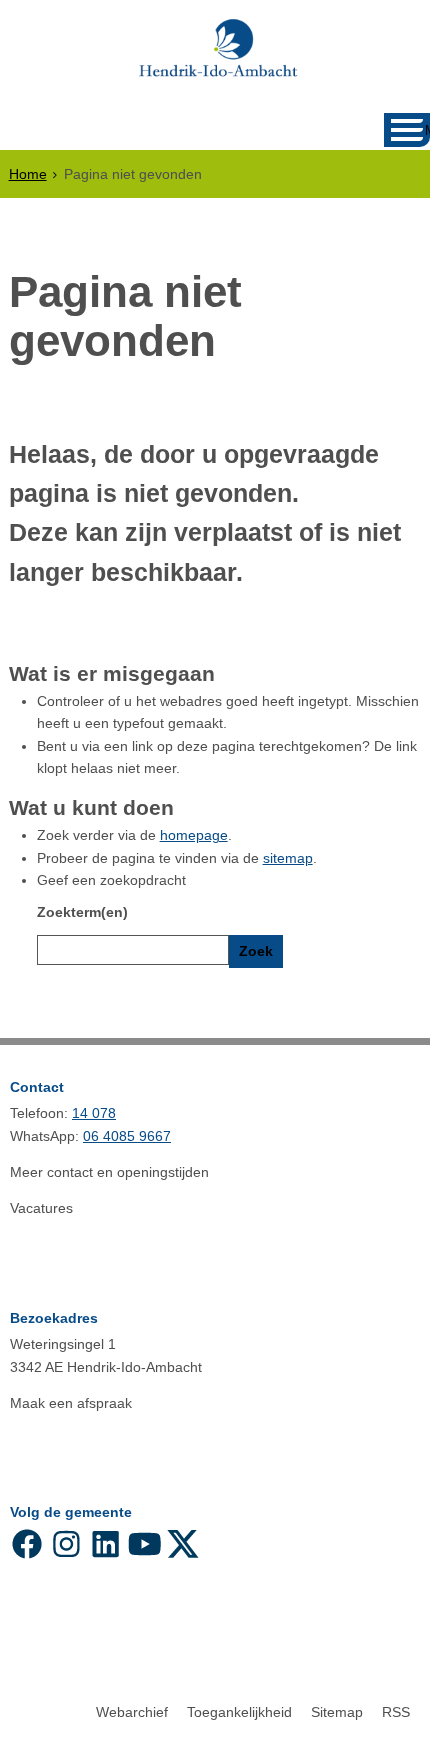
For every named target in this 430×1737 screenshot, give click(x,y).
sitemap (288, 858)
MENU (427, 130)
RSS (396, 1712)
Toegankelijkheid (239, 1712)
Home (28, 174)
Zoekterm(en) (82, 912)
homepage (194, 835)
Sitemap (337, 1712)
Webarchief (132, 1712)
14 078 (94, 1113)
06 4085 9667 (127, 1136)
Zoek (256, 951)
